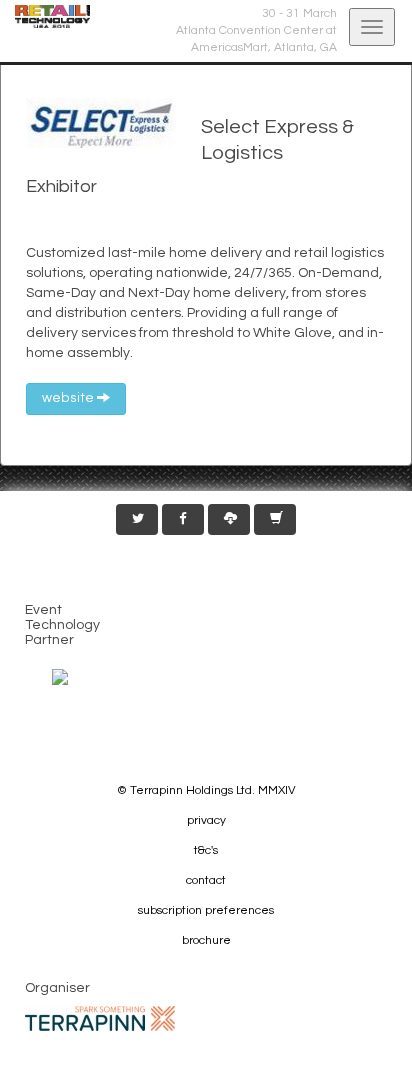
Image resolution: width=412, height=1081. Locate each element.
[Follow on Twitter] (137, 519)
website (69, 398)
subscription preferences (206, 910)
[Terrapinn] (100, 1018)
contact (206, 880)
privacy (206, 820)
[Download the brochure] (229, 519)
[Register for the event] (275, 519)
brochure (206, 940)
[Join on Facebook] (183, 519)
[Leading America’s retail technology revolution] (45, 16)
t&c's (206, 850)
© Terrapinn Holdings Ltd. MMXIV (206, 790)
